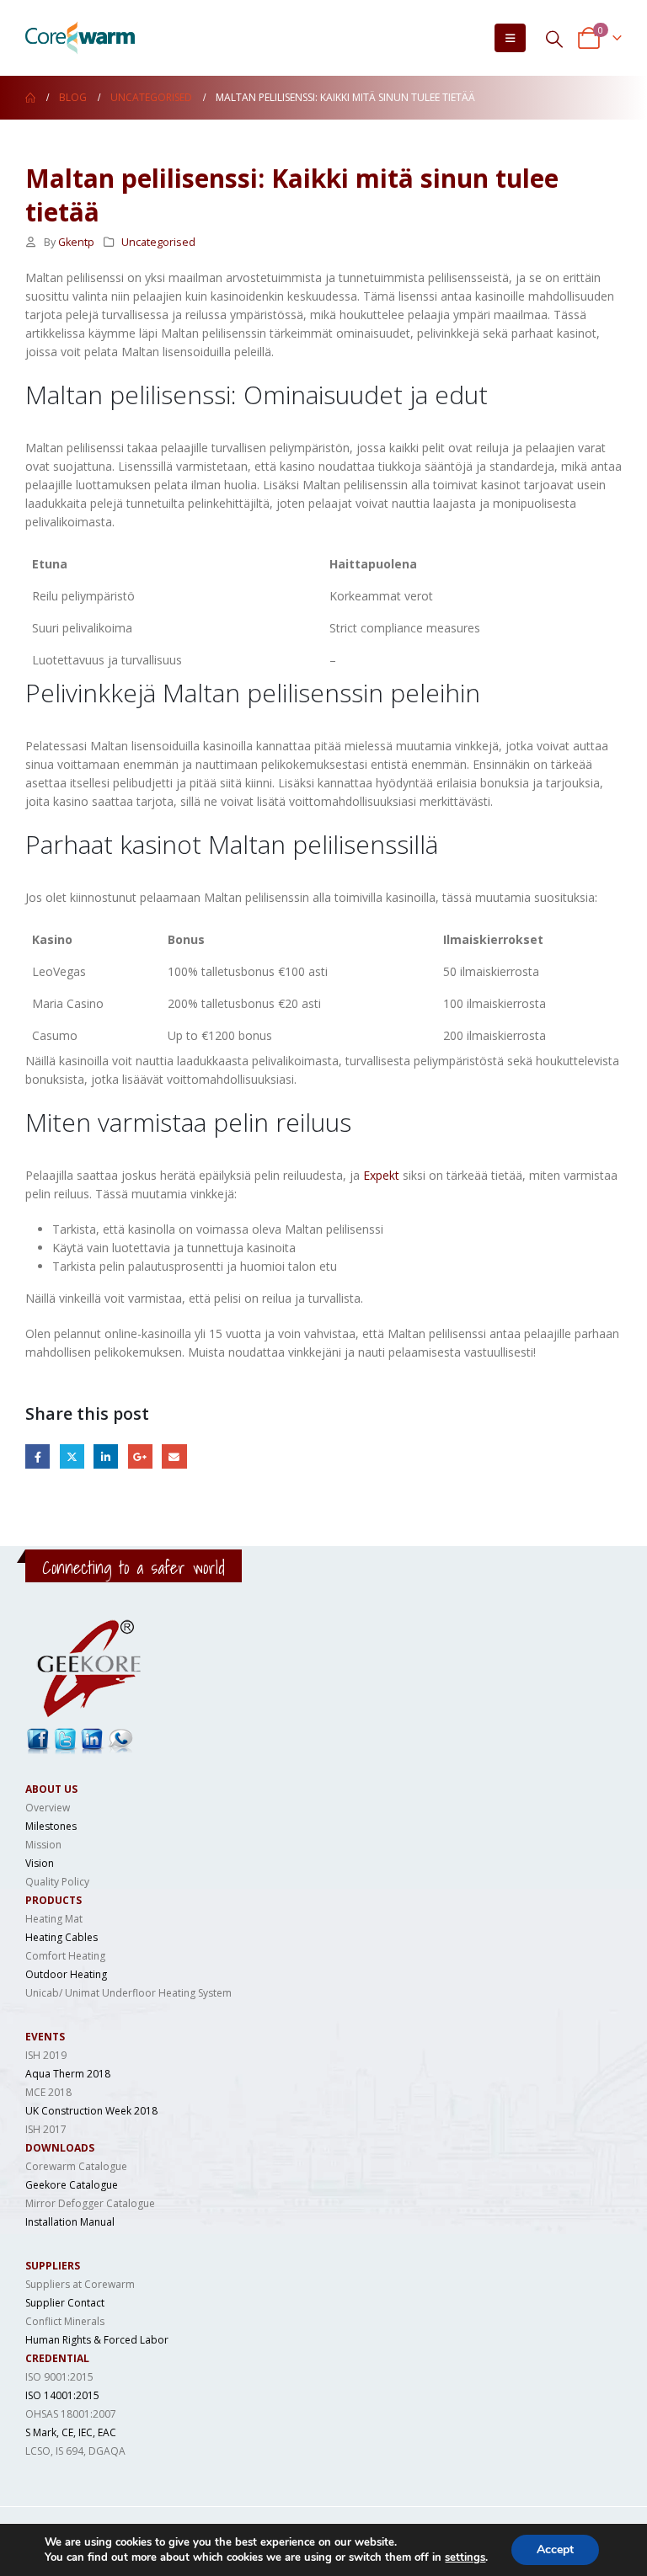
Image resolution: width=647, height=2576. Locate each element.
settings (465, 2557)
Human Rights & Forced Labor (97, 2340)
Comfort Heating (65, 1956)
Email (174, 1456)
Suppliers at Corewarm (80, 2284)
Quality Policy (57, 1882)
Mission (43, 1845)
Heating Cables (61, 1937)
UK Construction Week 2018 (91, 2111)
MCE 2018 (48, 2092)
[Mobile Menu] (510, 38)
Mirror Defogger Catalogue (90, 2203)
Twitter (72, 1456)
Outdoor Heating (66, 1974)
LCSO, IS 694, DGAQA (75, 2451)
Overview (48, 1808)
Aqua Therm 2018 (68, 2074)
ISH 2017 (46, 2129)
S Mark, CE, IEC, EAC (71, 2432)
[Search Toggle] (554, 38)
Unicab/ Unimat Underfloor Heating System (128, 1993)
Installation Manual (70, 2222)
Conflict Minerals (65, 2321)
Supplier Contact (65, 2303)
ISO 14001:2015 (62, 2395)
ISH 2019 (46, 2055)
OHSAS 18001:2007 (71, 2414)
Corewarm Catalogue (76, 2166)
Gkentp (76, 242)
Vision (40, 1863)
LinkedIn (106, 1456)
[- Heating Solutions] (80, 38)
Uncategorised (158, 242)
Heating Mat (54, 1919)
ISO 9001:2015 (59, 2377)
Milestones (51, 1826)
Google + (140, 1456)
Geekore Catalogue (72, 2185)
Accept (555, 2549)
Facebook (37, 1456)
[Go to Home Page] (30, 98)
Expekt (381, 1175)
